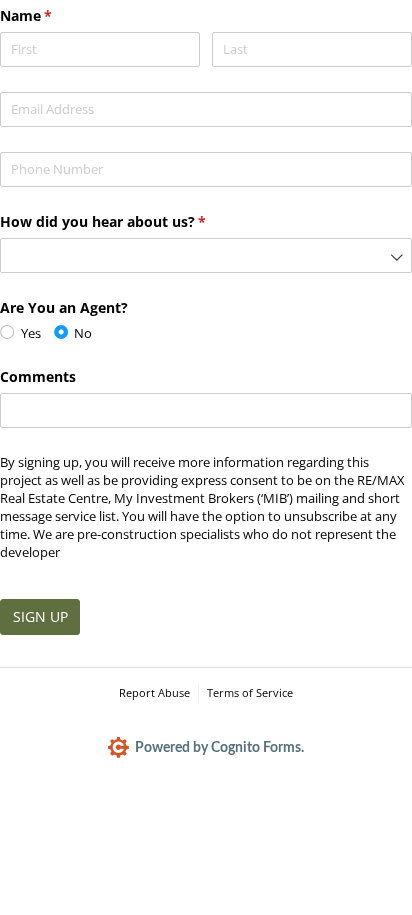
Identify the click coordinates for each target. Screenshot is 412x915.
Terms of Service (250, 692)
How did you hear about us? (132, 221)
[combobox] (206, 255)
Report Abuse (154, 692)
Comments (38, 376)
